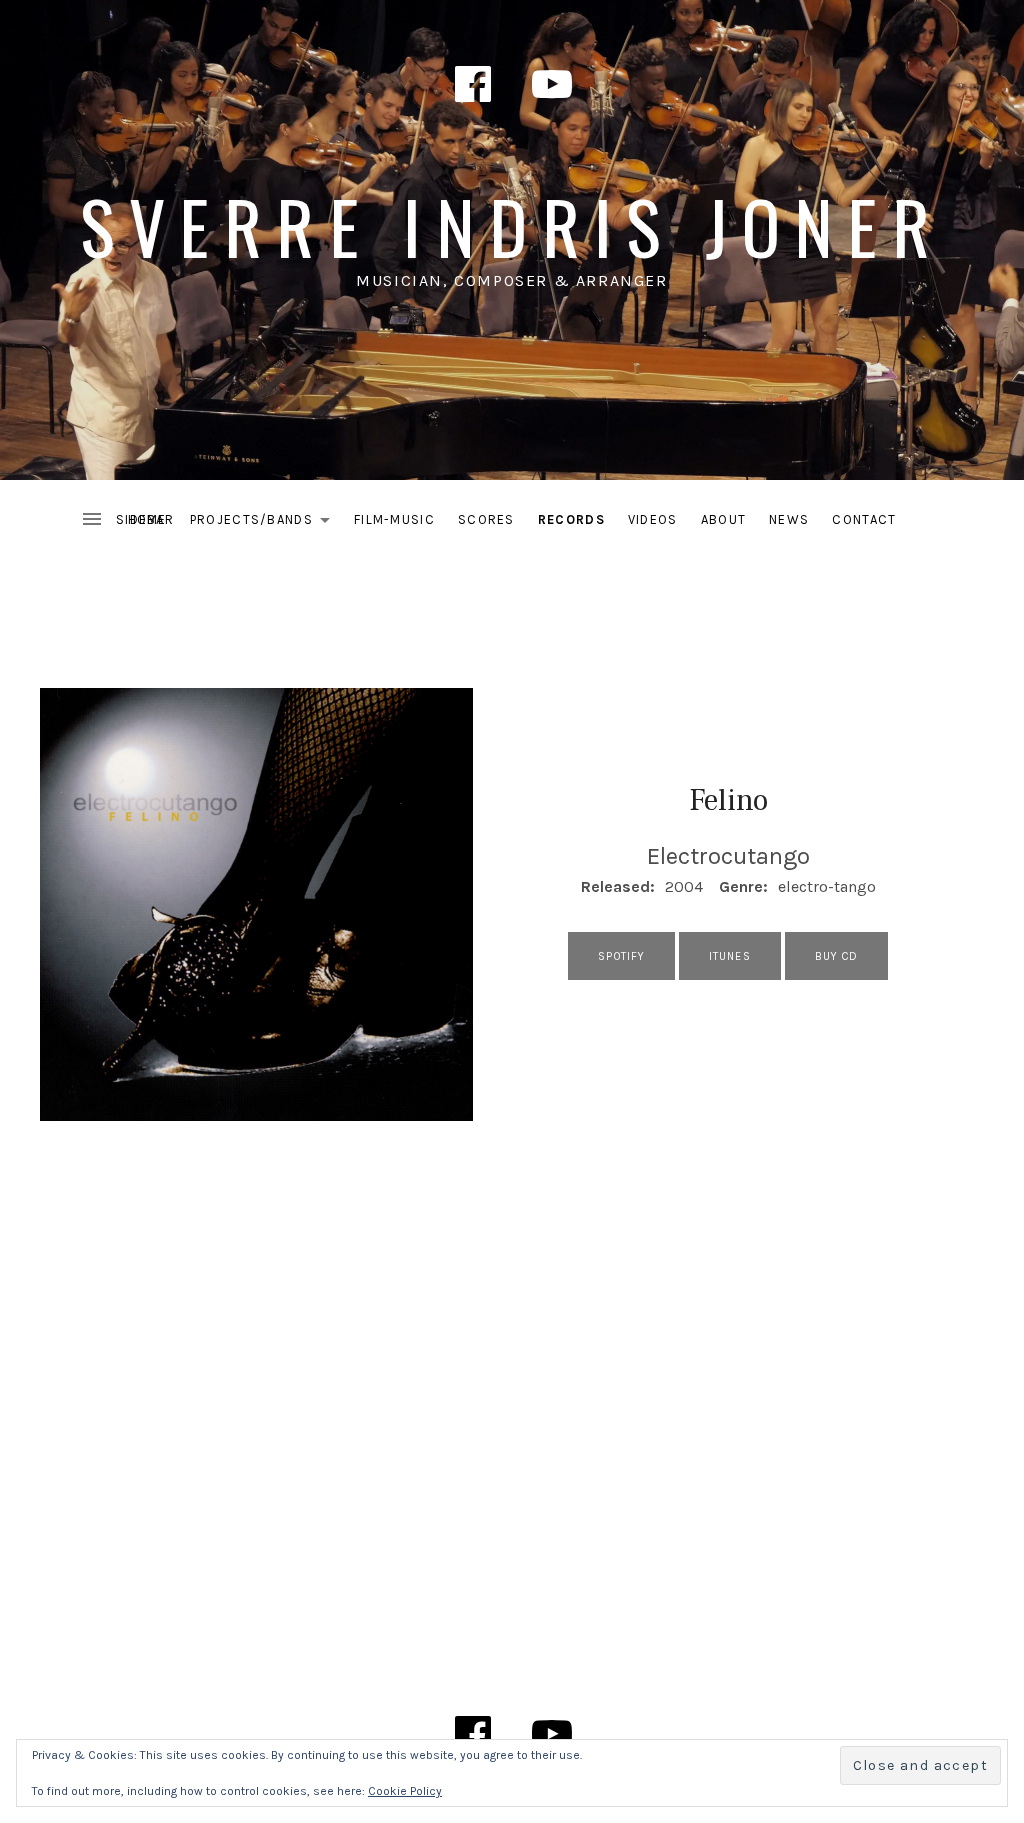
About (724, 519)
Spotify (621, 956)
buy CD (837, 956)
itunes (730, 956)
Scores (486, 519)
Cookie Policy (405, 1791)
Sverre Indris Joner (512, 225)
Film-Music (394, 519)
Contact (864, 519)
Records (571, 519)
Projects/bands (265, 523)
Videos (653, 519)
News (789, 519)
